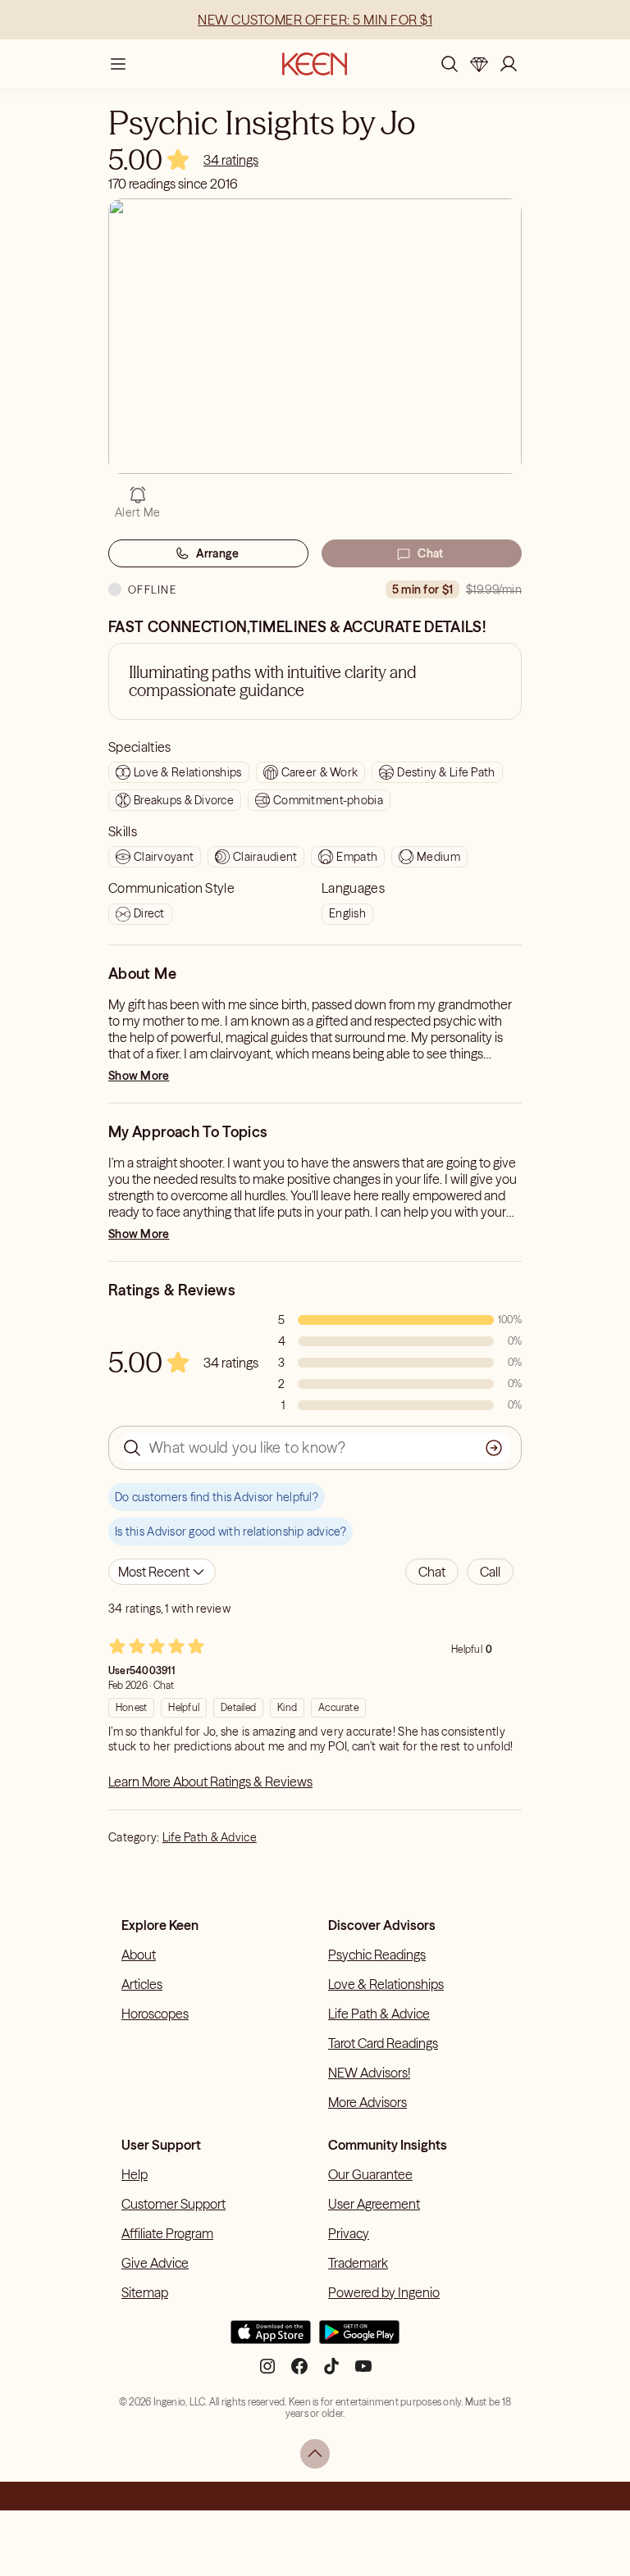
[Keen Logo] (315, 64)
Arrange (218, 553)
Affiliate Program (167, 2233)
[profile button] (509, 64)
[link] (231, 160)
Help (135, 2174)
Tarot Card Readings (383, 2043)
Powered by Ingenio (384, 2292)
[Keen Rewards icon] (479, 64)
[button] (432, 1572)
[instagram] (267, 2372)
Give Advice (155, 2263)
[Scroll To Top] (315, 2454)
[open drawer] (118, 64)
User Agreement (374, 2204)
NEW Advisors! (369, 2073)
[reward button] (479, 64)
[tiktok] (331, 2372)
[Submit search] (494, 1448)
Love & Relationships (386, 1984)
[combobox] (162, 1572)
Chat (430, 553)
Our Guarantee (370, 2174)
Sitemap (145, 2292)
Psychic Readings (377, 1955)
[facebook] (299, 2372)
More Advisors (367, 2102)
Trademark (358, 2263)
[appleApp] (271, 2339)
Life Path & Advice (210, 1837)
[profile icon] (509, 64)
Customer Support (173, 2204)
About (139, 1955)
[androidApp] (359, 2339)
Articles (142, 1984)
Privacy (349, 2233)
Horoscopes (155, 2014)
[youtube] (363, 2372)
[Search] (450, 64)
